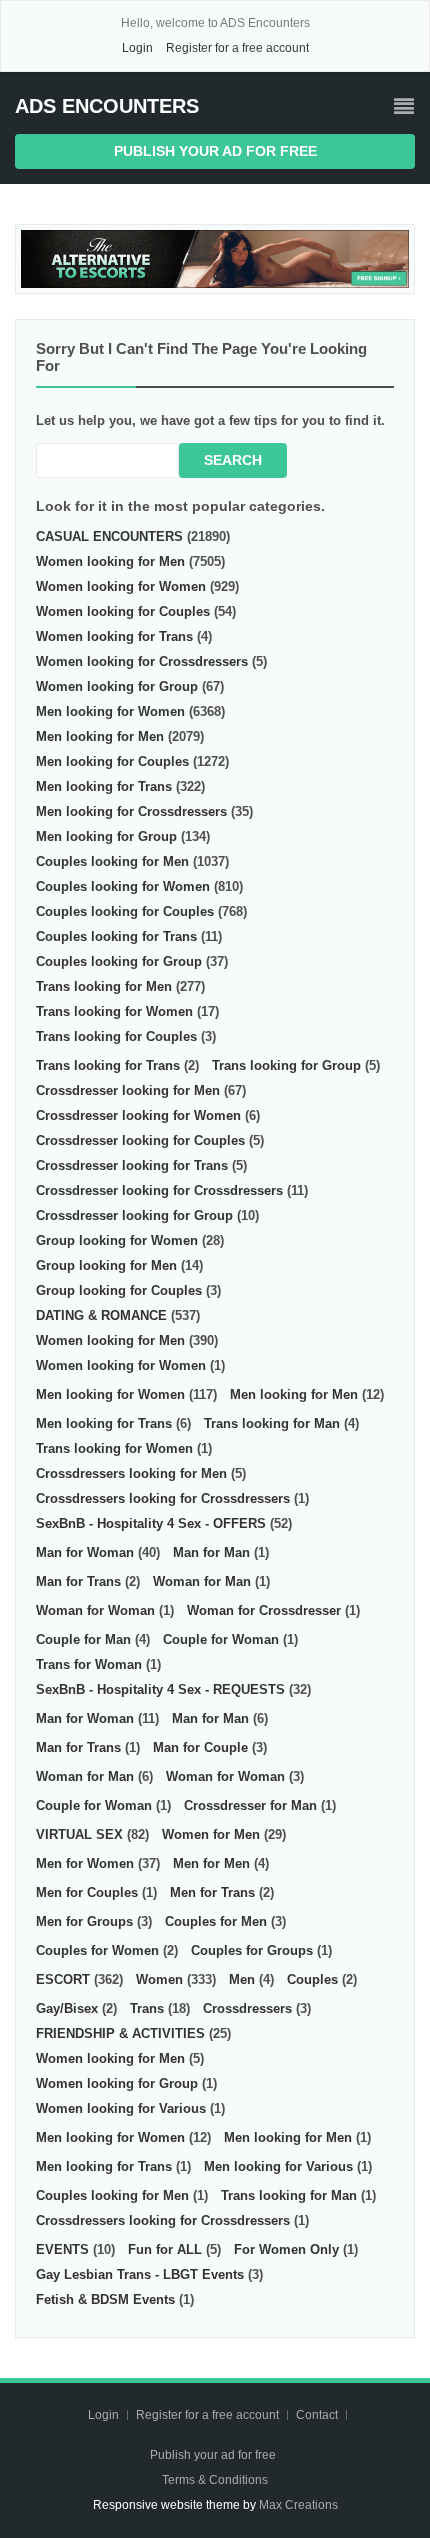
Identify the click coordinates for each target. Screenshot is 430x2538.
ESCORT (63, 1979)
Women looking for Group (117, 686)
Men (242, 1979)
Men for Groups (84, 1921)
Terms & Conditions (215, 2480)
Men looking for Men (100, 736)
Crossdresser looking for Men (128, 1090)
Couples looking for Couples (125, 911)
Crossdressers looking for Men (131, 1473)
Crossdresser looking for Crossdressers (159, 1190)
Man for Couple (200, 1747)
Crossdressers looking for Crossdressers (163, 1498)
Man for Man (211, 1552)
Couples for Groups (252, 1950)
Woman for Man (202, 1581)
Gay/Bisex (67, 2008)
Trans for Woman (89, 1664)
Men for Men (211, 1863)
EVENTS (62, 2249)
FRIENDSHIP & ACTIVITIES (120, 2033)
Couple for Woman (221, 1639)
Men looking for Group (106, 836)
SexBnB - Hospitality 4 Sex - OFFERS (151, 1523)
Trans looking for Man (272, 1423)
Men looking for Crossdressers (131, 811)
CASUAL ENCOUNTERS (109, 536)
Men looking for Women (110, 711)
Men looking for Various (278, 2166)
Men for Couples (87, 1892)
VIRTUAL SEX (79, 1834)
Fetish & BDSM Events (105, 2299)
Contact (318, 2415)
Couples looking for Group (119, 961)
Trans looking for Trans (108, 1065)
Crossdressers (247, 2008)
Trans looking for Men (104, 986)
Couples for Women (97, 1950)
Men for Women (85, 1863)
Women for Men (211, 1834)
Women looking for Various (121, 2108)
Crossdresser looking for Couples (140, 1140)
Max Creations (298, 2505)
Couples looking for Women (123, 886)
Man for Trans (78, 1581)
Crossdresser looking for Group (134, 1215)
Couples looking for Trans (116, 936)
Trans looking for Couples (116, 1036)
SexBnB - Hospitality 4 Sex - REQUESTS (160, 1689)
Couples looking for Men (112, 861)
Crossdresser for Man (250, 1805)
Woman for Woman (95, 1610)
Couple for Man (83, 1639)
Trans (147, 2008)
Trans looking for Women (114, 1011)
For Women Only (286, 2249)
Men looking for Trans (104, 786)
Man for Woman (85, 1552)
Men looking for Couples (112, 761)
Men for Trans (212, 1892)
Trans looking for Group (286, 1065)
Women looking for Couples (123, 611)
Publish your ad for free (215, 151)
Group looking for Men (106, 1265)
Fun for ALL (165, 2249)
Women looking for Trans (114, 636)
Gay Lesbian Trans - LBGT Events (140, 2274)
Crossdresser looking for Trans (132, 1165)
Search (233, 460)
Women (159, 1979)
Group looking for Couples (119, 1290)
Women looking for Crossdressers (142, 661)
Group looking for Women (117, 1240)
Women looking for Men (110, 561)
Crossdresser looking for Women (138, 1115)
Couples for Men (216, 1921)
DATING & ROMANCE (101, 1315)
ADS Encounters (107, 106)
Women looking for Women (121, 586)
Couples (312, 1979)
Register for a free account (237, 48)
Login (137, 48)
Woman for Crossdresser (264, 1610)
